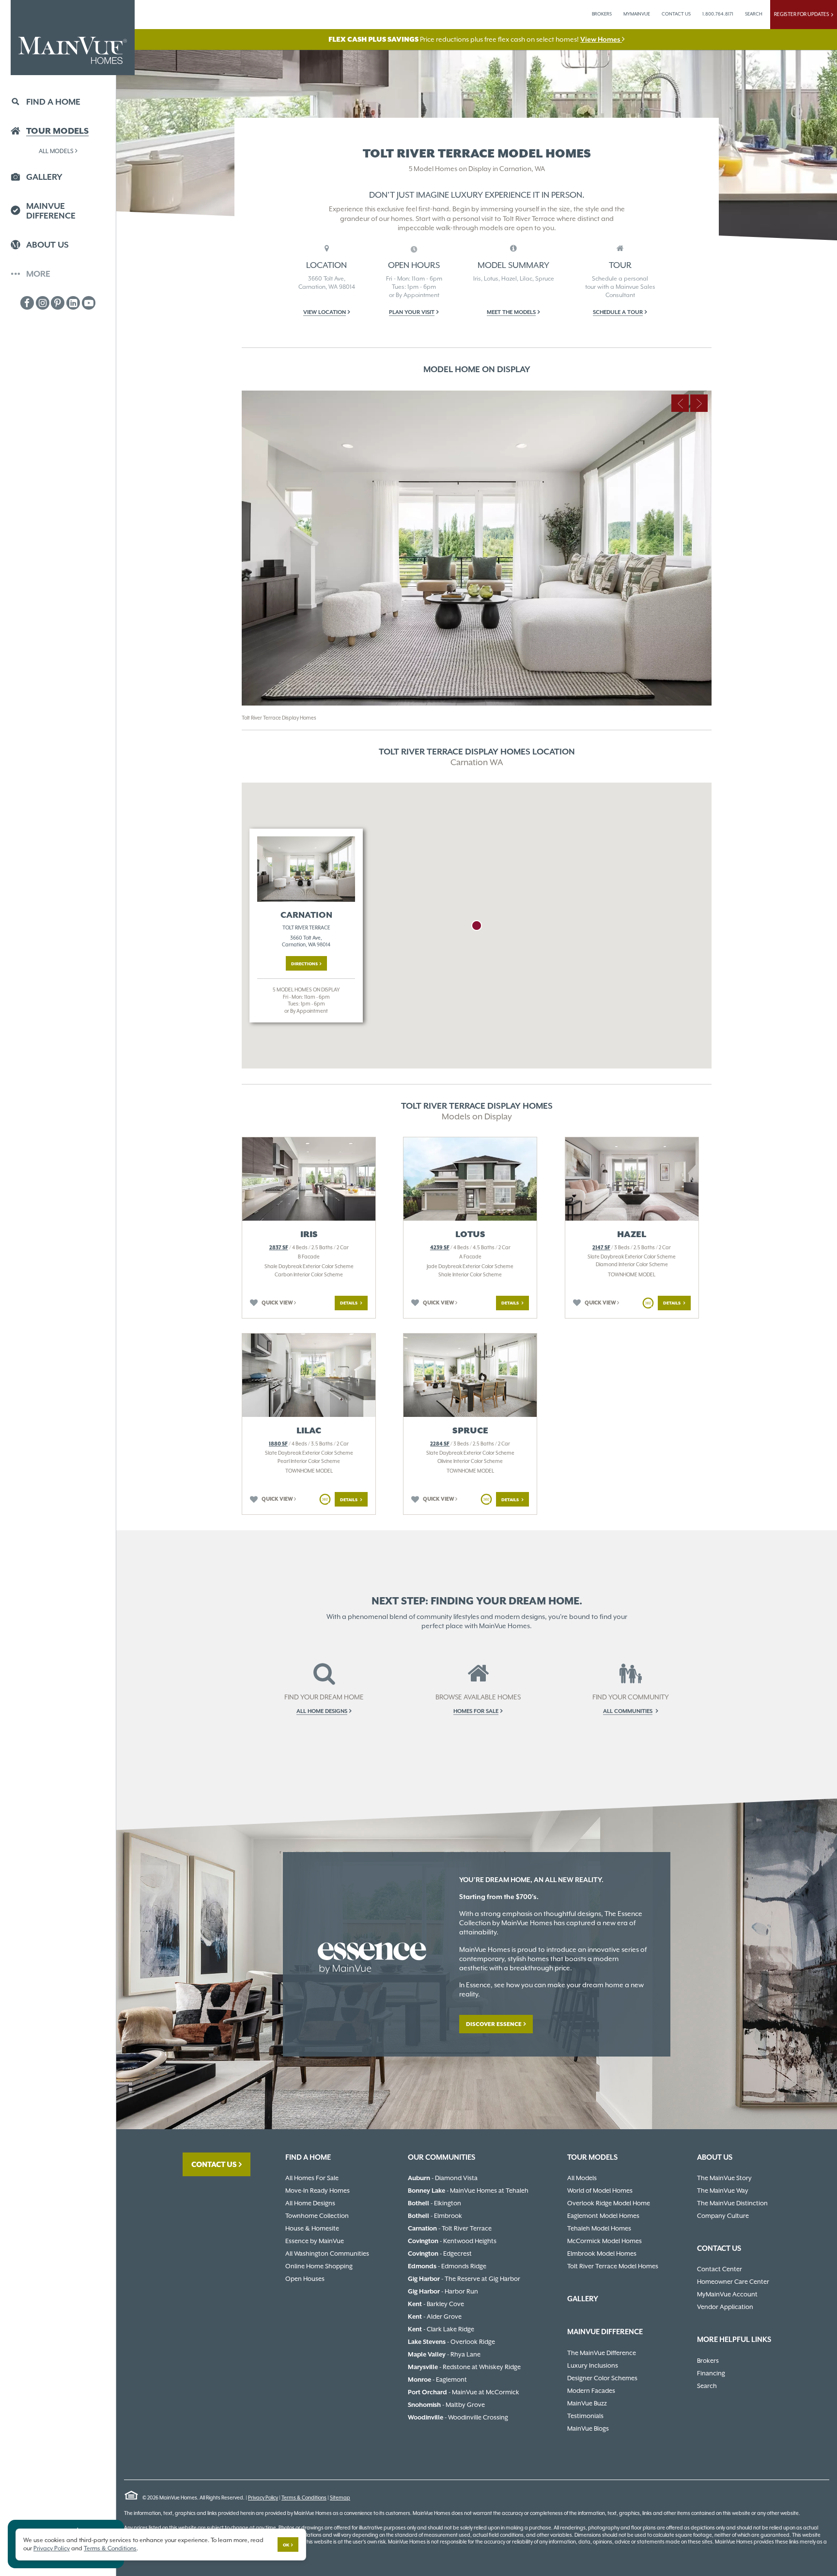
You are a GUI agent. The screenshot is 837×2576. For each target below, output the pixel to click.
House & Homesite (312, 2228)
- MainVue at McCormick (464, 2392)
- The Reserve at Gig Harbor (464, 2279)
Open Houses (305, 2279)
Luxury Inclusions (593, 2365)
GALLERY (583, 2299)
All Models (56, 151)
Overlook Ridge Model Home (609, 2203)
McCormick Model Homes (604, 2241)
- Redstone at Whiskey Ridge (464, 2367)
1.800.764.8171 (718, 14)
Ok (286, 2545)
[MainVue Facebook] (27, 303)
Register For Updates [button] (803, 14)
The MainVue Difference (602, 2353)
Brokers (602, 14)
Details (349, 1303)
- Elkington (434, 2203)
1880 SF (278, 1444)
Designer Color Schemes (602, 2378)
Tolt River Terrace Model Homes (613, 2266)
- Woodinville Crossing (458, 2417)
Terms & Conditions (304, 2498)
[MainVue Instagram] (43, 303)
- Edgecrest (440, 2254)
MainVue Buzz (587, 2403)
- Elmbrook (435, 2216)
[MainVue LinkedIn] (73, 303)
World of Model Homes (600, 2191)
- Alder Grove (435, 2317)
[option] (477, 560)
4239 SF (440, 1248)
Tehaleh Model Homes (599, 2228)
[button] (414, 312)
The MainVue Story (724, 2178)
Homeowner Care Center (733, 2282)
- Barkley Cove (436, 2304)
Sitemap (340, 2498)
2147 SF (601, 1248)
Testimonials (585, 2416)
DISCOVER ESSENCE (494, 2024)
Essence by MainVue (315, 2241)
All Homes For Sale (312, 2178)
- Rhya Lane (444, 2354)
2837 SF (279, 1248)
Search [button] (754, 14)
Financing (711, 2373)
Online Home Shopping (319, 2266)
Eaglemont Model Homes (603, 2216)
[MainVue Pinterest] (58, 303)
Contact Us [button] (676, 14)
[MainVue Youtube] (89, 303)
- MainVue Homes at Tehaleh (468, 2191)
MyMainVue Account (727, 2294)
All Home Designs (310, 2203)
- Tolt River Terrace (450, 2228)
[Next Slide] (699, 403)
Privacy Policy (263, 2498)
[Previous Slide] (680, 403)
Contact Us (214, 2164)
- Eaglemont (437, 2380)
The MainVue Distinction (732, 2203)
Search (707, 2386)
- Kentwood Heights (452, 2241)
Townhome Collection (317, 2216)
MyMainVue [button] (637, 14)
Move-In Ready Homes (318, 2191)
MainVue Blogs (588, 2428)
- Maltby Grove (446, 2405)
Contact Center (720, 2269)
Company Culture (723, 2216)
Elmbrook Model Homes (602, 2254)
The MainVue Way (723, 2191)
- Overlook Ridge (451, 2342)
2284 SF (440, 1444)
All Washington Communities (327, 2254)
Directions (304, 964)
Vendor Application (725, 2307)
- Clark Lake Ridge (441, 2329)
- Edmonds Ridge (447, 2266)
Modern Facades (591, 2391)
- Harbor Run (443, 2291)
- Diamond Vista (443, 2178)
